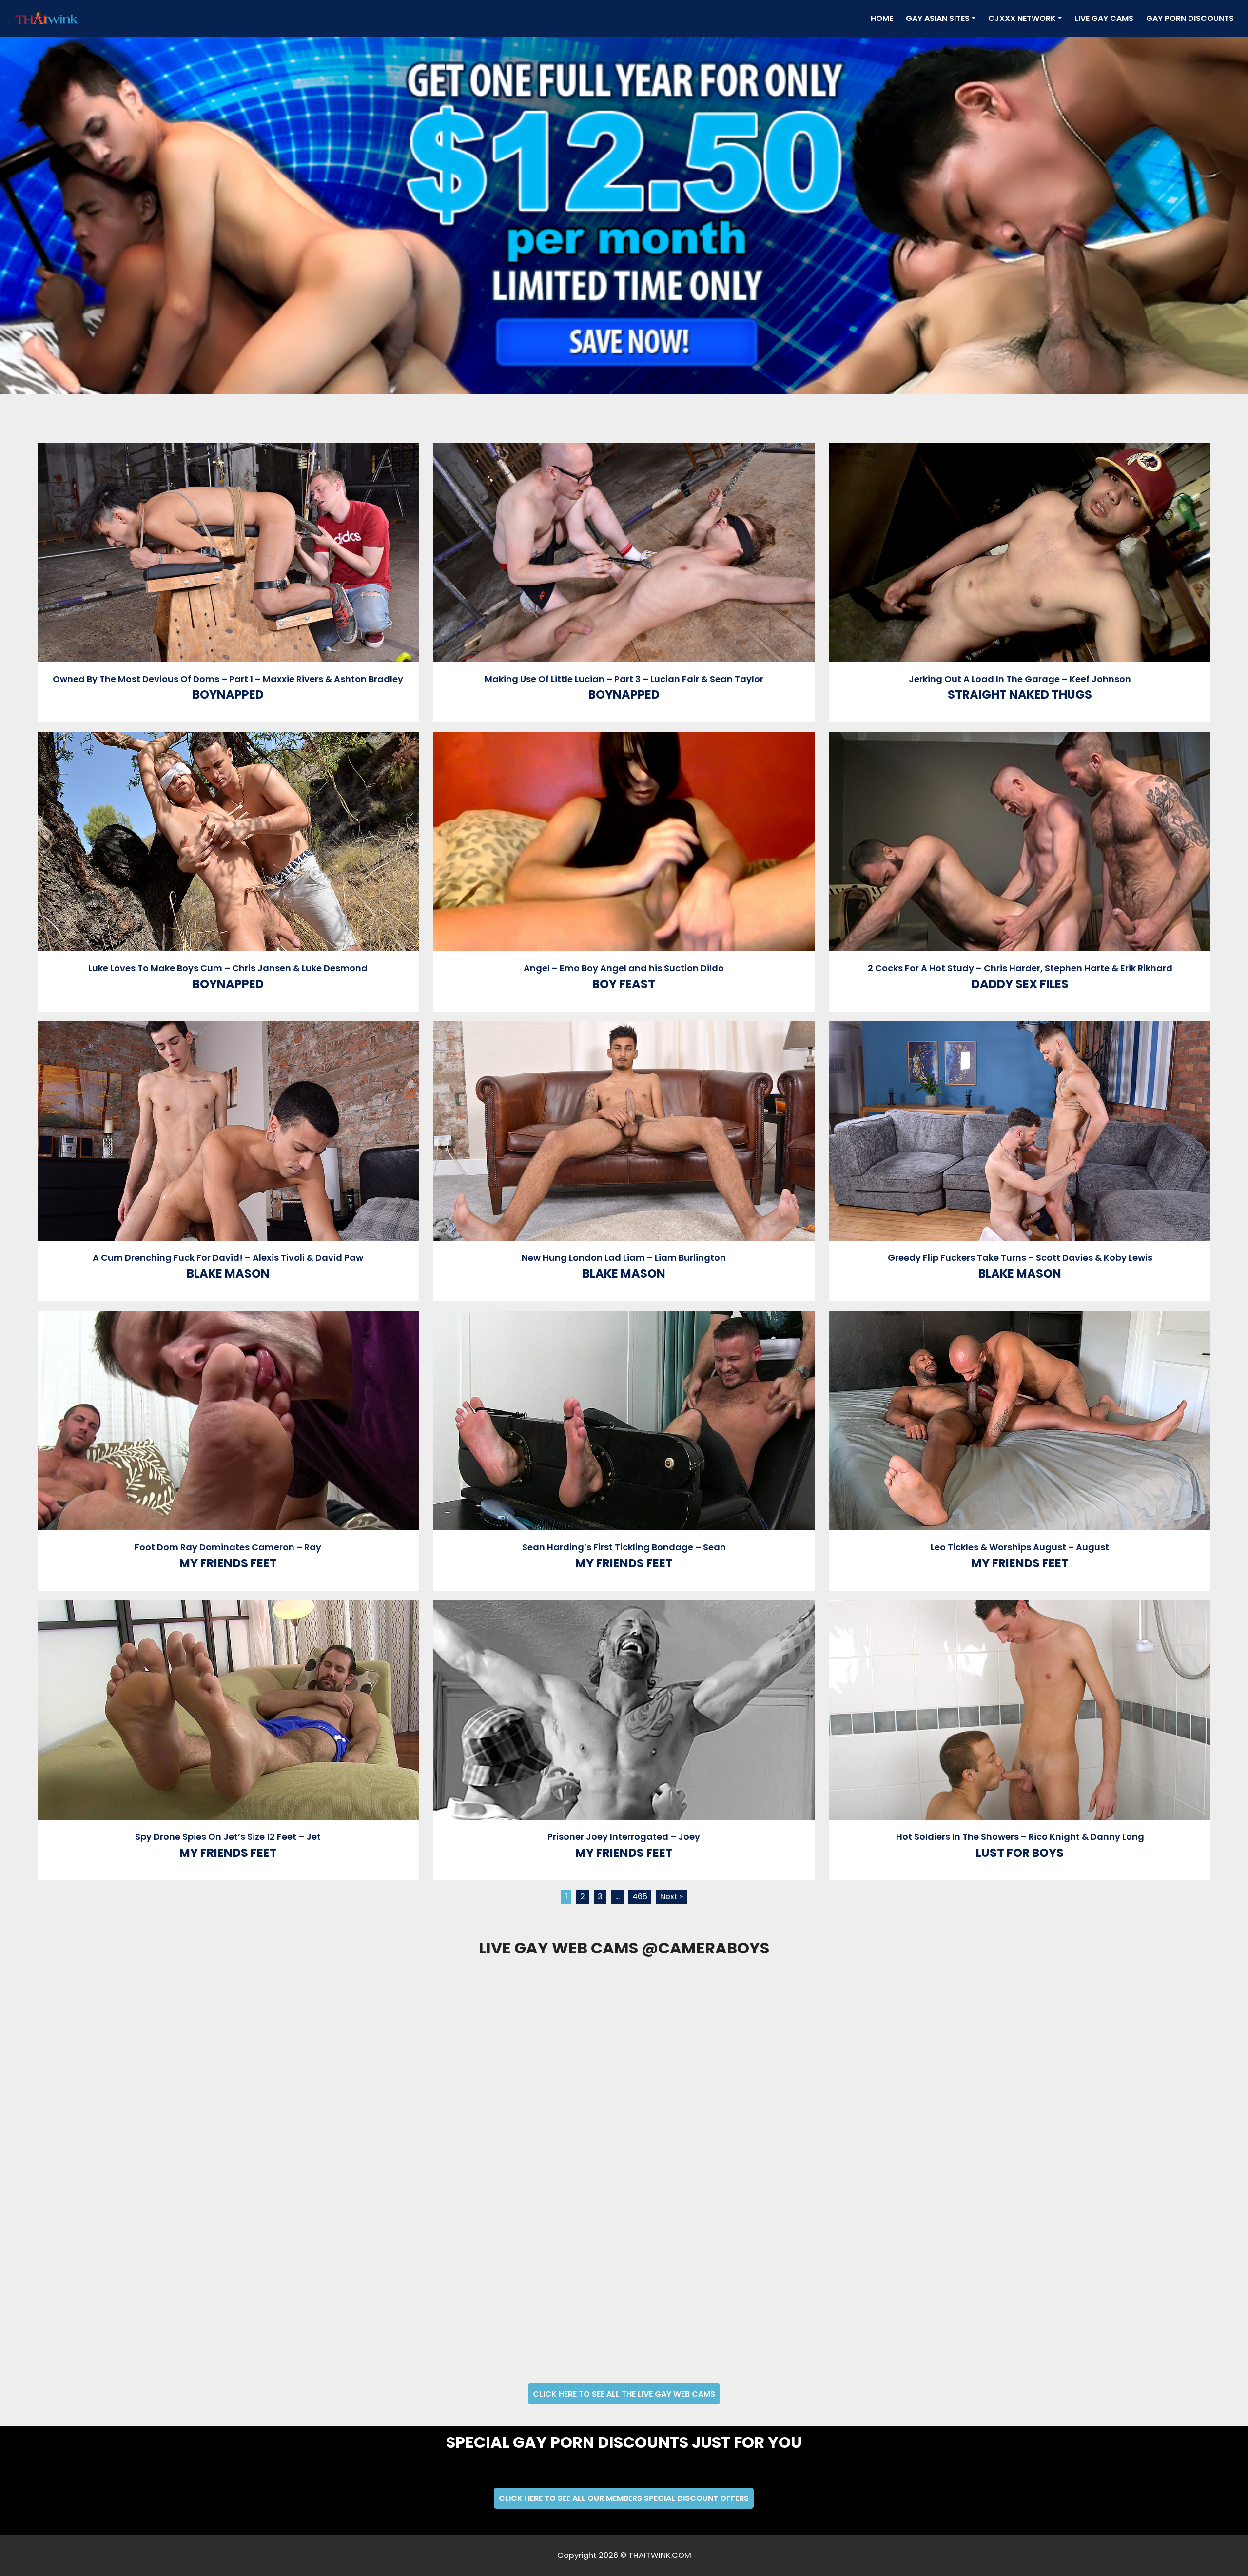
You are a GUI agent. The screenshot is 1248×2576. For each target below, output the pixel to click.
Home (884, 18)
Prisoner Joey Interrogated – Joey (624, 1837)
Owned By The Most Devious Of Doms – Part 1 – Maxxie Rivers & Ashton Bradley (228, 679)
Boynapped (228, 694)
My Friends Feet (228, 1563)
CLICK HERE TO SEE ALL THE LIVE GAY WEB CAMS (624, 2394)
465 (640, 1897)
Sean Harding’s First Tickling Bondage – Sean (624, 1547)
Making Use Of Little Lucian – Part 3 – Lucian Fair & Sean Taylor (624, 679)
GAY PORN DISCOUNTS (1190, 18)
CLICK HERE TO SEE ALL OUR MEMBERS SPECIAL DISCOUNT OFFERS (624, 2498)
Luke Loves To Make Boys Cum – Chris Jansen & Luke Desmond (228, 968)
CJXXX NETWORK (1022, 18)
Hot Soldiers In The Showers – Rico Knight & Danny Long (1020, 1837)
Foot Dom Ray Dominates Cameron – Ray (228, 1547)
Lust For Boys (1020, 1853)
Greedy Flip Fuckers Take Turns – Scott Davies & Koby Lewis (1020, 1258)
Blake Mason (228, 1274)
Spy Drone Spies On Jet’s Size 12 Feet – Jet (228, 1837)
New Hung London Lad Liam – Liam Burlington (624, 1258)
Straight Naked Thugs (1020, 694)
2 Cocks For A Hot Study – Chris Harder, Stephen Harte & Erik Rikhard (1020, 968)
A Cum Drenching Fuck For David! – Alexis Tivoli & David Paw (228, 1258)
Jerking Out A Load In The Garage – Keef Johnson (1020, 679)
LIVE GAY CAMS (1104, 18)
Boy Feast (624, 984)
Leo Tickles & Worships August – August (1020, 1547)
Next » (672, 1897)
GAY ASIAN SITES (938, 18)
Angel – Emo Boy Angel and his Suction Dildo (624, 968)
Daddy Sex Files (1020, 984)
